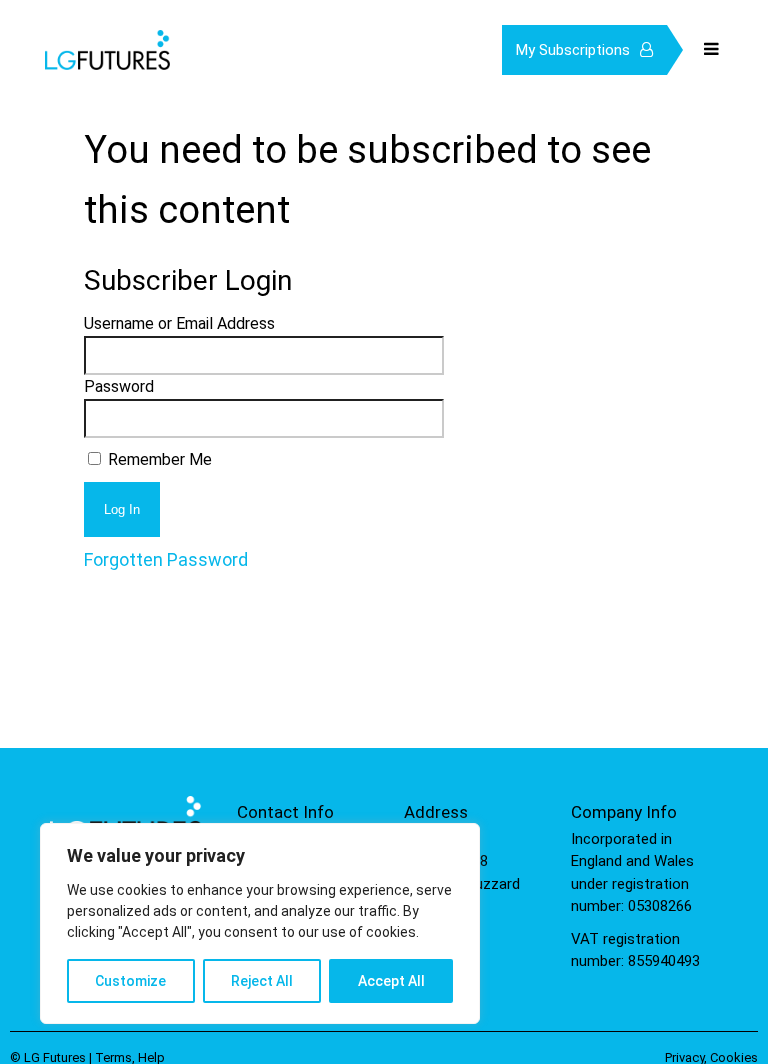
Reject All (262, 981)
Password (119, 386)
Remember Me (158, 459)
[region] (260, 923)
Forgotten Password (166, 559)
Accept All (391, 981)
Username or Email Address (179, 323)
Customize (130, 981)
